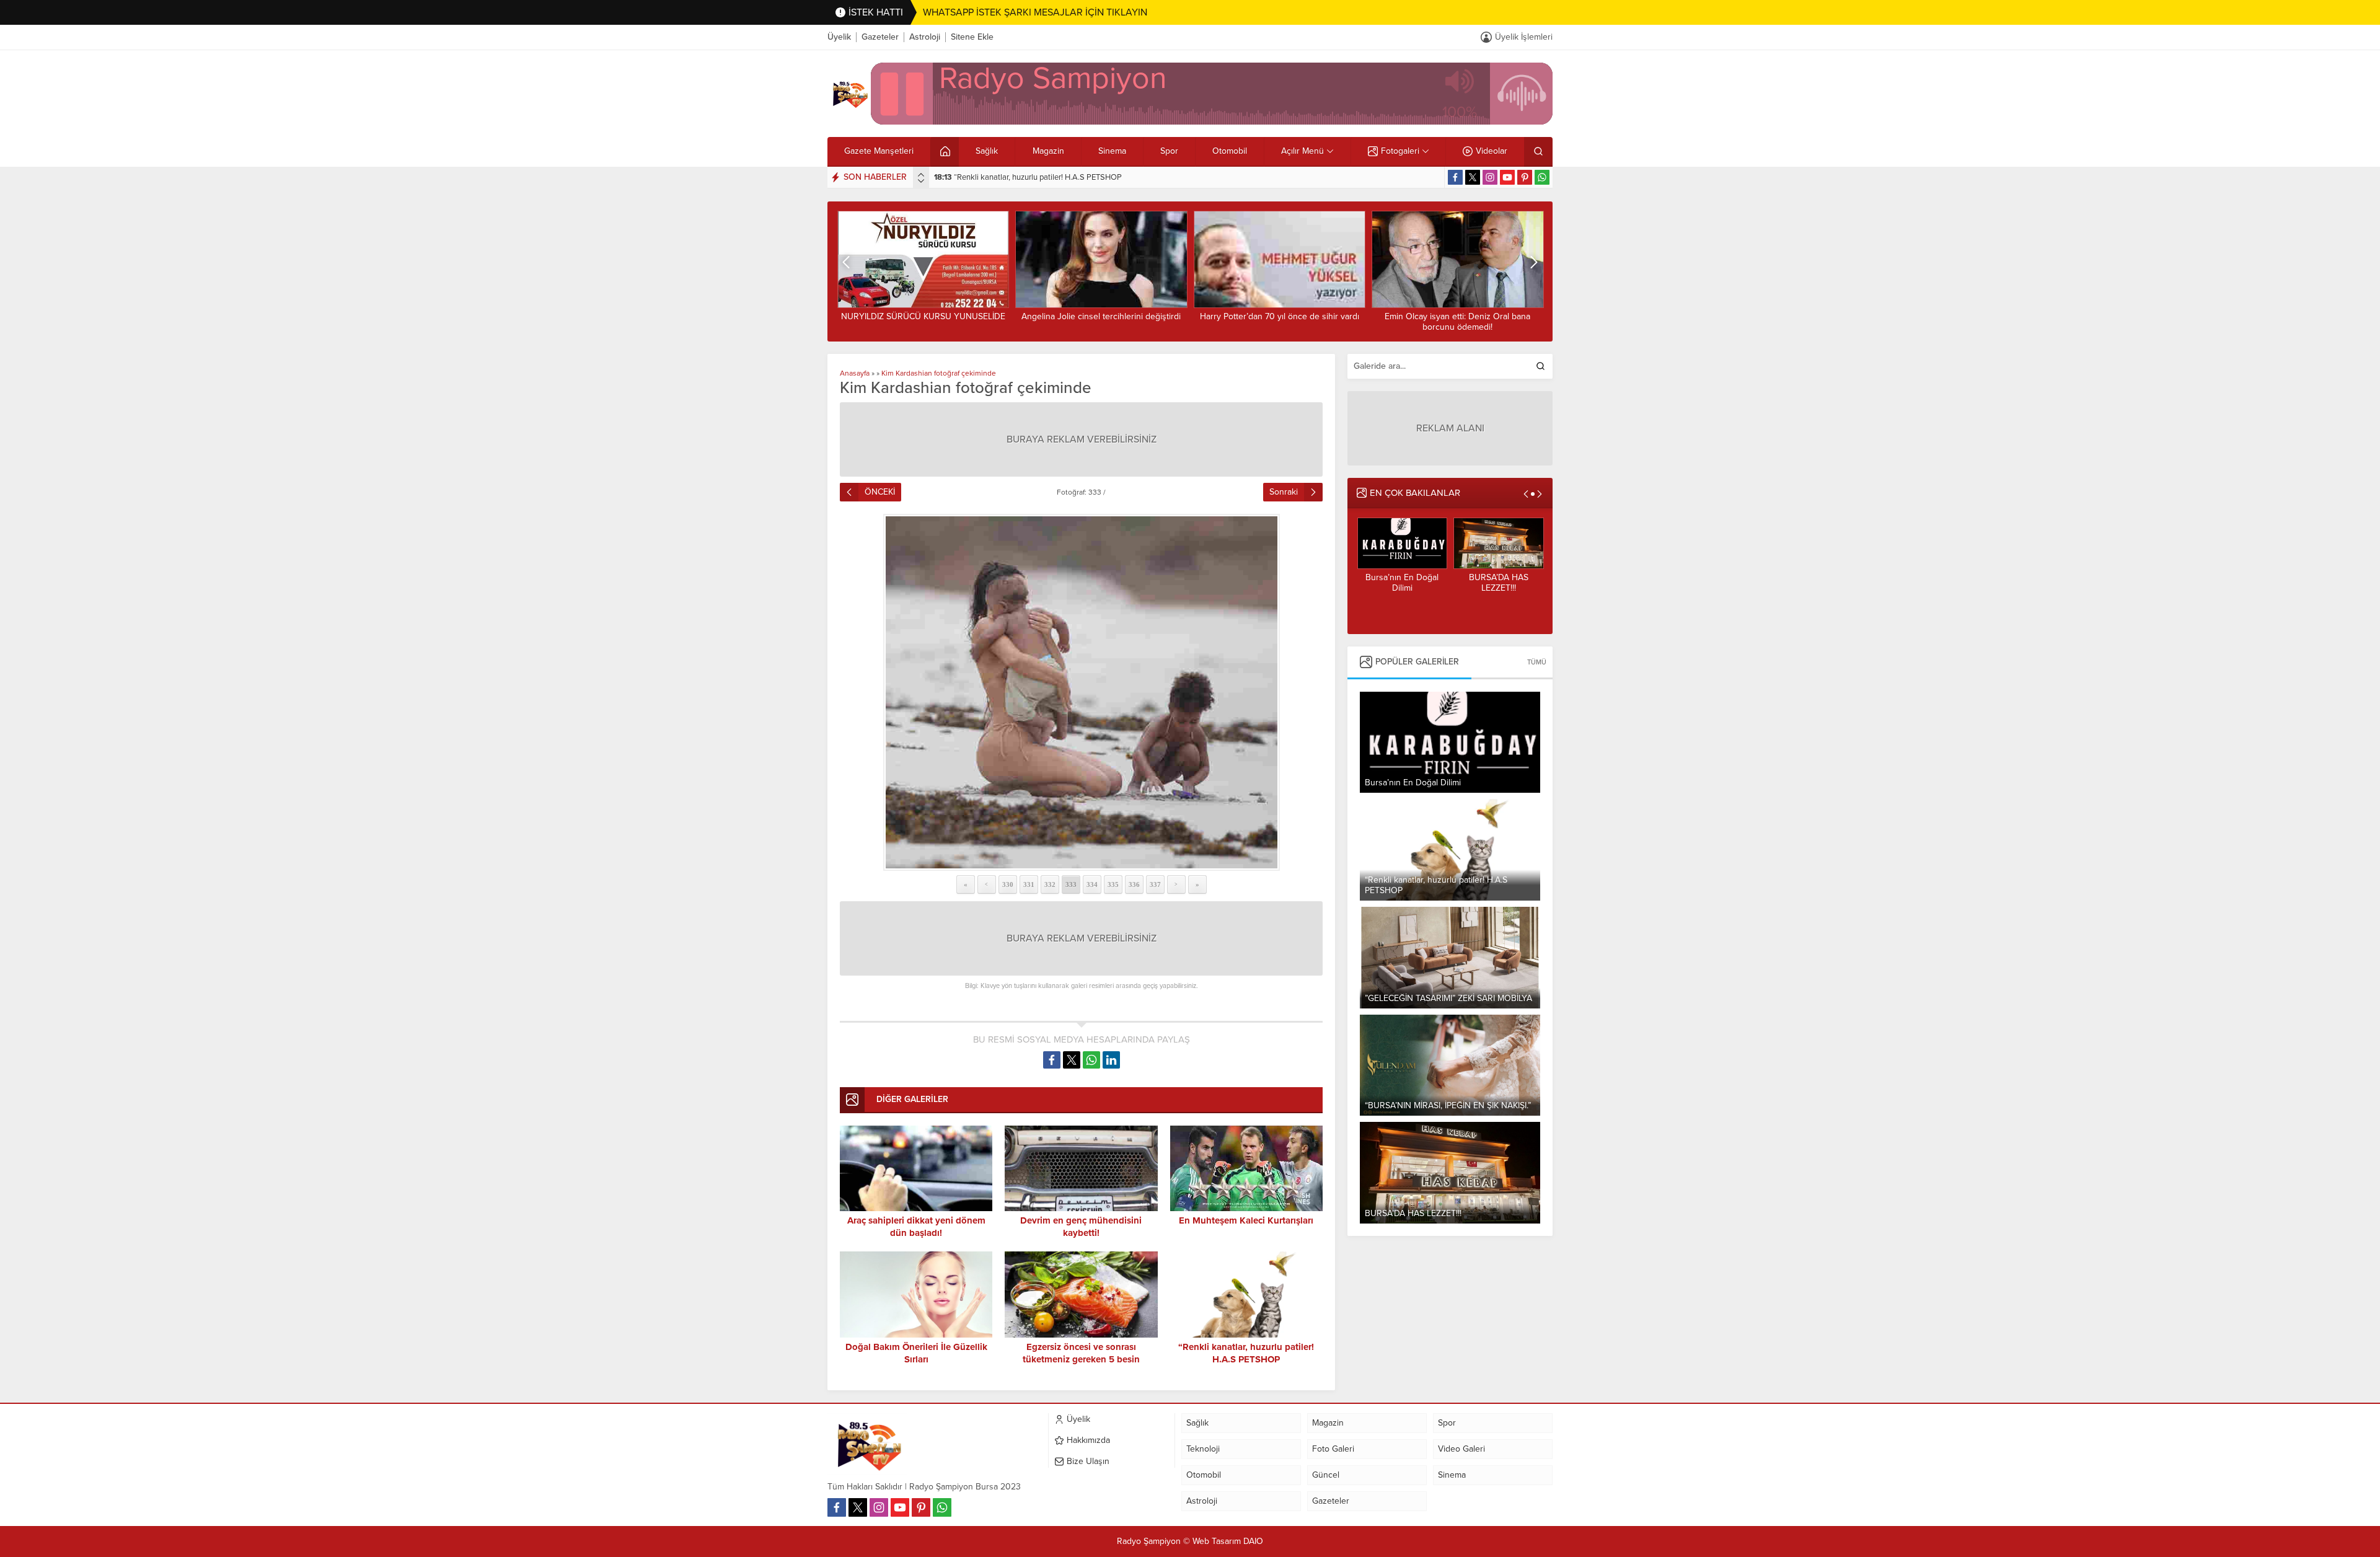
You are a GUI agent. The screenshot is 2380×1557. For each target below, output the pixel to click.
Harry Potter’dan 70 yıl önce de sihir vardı (1280, 316)
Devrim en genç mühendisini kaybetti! (1081, 1227)
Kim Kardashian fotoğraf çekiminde (939, 373)
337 (1155, 884)
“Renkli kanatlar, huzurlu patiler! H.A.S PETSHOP (1028, 177)
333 (1071, 884)
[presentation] (921, 175)
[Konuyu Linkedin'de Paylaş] (1111, 1060)
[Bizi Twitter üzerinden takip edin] (1473, 177)
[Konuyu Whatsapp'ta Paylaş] (1091, 1060)
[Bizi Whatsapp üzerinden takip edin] (1542, 177)
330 (1008, 884)
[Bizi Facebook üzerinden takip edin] (1455, 177)
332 (1050, 884)
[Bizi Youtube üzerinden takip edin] (1507, 177)
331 (1029, 884)
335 (1113, 884)
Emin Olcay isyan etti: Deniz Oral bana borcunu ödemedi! (1457, 322)
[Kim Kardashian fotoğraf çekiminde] (1081, 692)
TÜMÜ (1537, 662)
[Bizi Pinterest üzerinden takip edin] (1525, 177)
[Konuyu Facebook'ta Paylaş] (1052, 1060)
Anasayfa (855, 373)
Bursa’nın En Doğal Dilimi (1402, 583)
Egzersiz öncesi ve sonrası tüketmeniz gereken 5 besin (1081, 1353)
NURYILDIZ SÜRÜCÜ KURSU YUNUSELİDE (923, 316)
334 (1092, 884)
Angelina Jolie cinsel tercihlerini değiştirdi (1101, 316)
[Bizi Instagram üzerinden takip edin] (1490, 177)
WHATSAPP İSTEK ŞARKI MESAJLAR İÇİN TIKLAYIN (1035, 12)
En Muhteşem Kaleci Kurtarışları (1246, 1220)
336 (1134, 884)
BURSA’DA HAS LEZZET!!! (1499, 583)
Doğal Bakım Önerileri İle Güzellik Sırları (916, 1353)
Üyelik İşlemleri (1524, 37)
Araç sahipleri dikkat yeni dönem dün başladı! (916, 1227)
